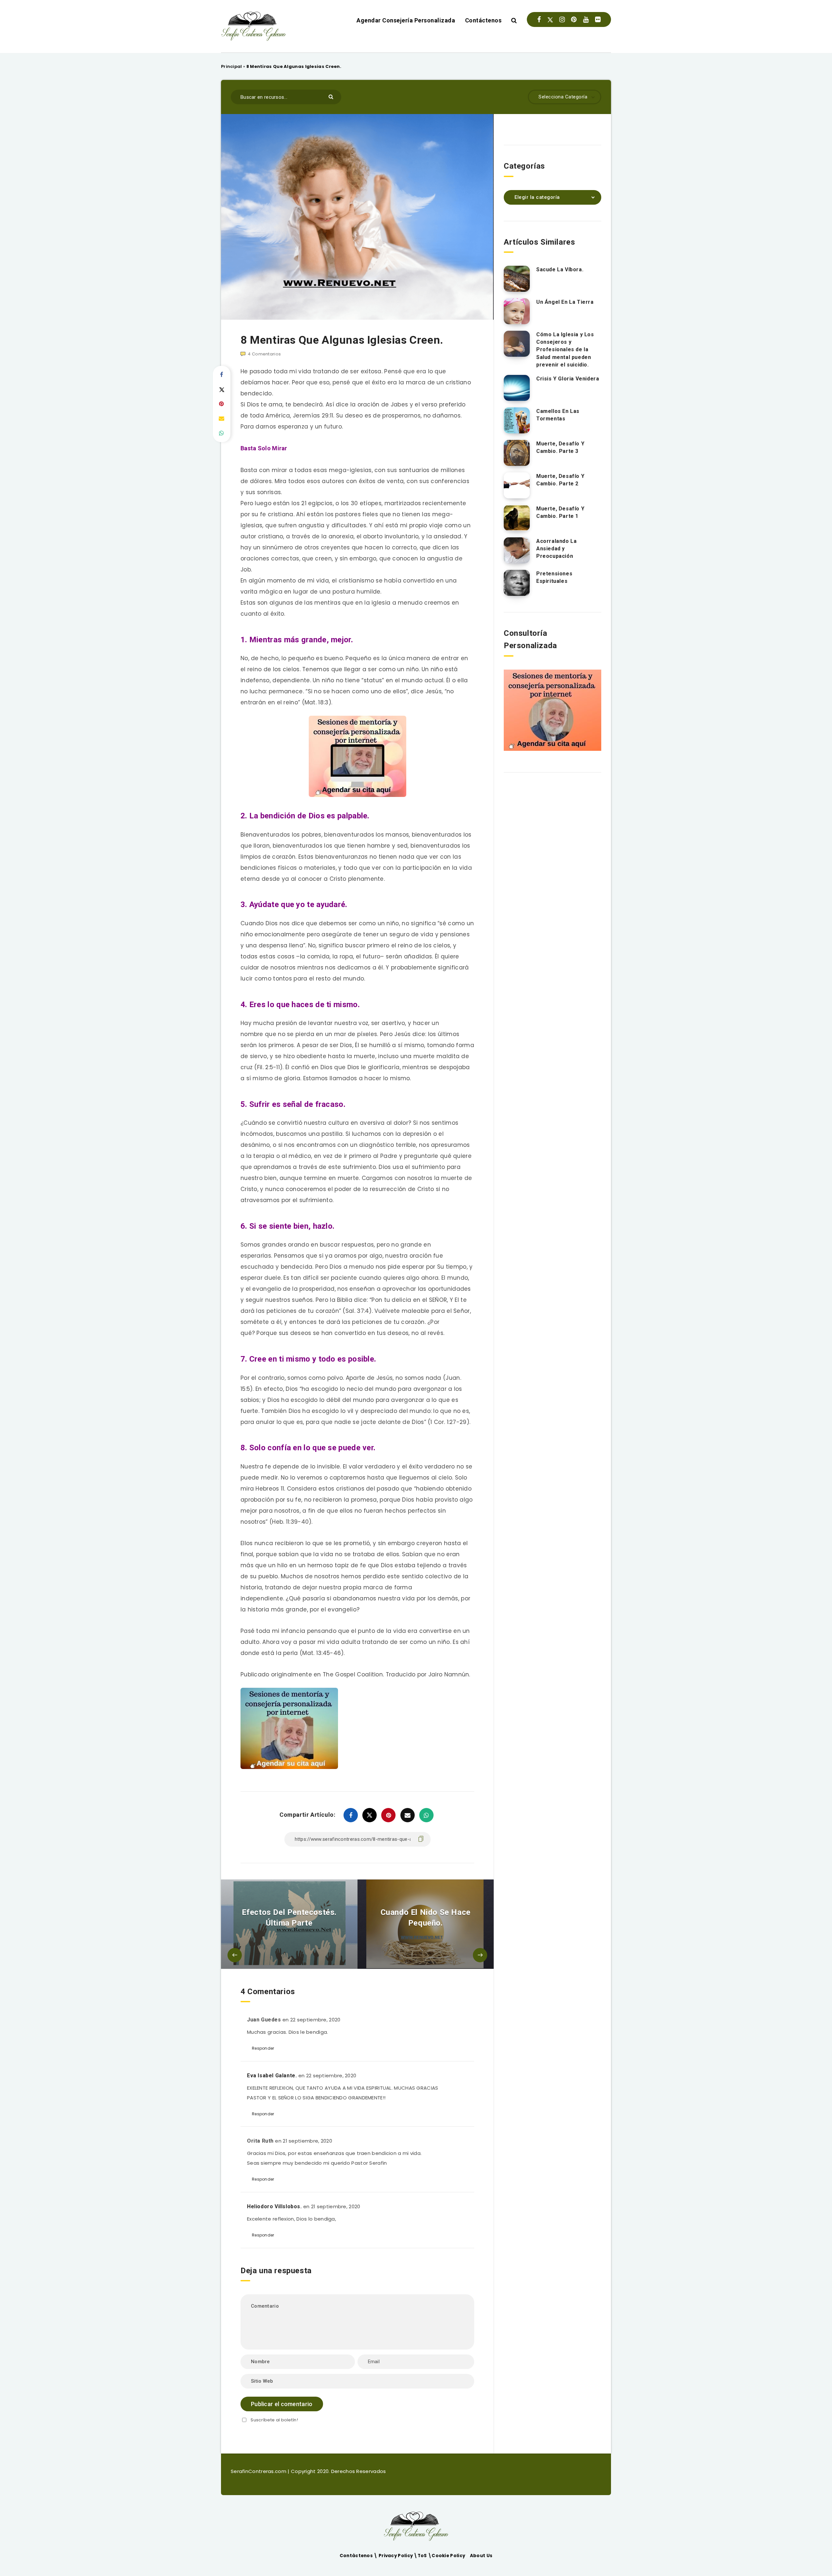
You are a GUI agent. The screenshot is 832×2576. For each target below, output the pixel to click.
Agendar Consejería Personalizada (406, 20)
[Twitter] (550, 19)
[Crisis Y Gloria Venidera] (517, 388)
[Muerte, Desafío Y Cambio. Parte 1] (517, 518)
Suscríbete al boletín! (274, 2420)
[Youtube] (586, 19)
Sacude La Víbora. (560, 269)
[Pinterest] (574, 19)
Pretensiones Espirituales (554, 577)
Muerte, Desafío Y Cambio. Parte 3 (560, 447)
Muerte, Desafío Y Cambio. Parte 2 (560, 480)
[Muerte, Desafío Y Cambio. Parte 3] (517, 453)
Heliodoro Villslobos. (274, 2206)
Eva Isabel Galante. (272, 2076)
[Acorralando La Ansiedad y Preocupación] (517, 550)
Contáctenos (483, 20)
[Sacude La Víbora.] (517, 279)
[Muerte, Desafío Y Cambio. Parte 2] (517, 485)
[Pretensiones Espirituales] (517, 583)
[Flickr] (598, 19)
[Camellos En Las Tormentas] (517, 420)
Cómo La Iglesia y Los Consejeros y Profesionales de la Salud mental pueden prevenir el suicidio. (565, 350)
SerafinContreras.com (259, 2471)
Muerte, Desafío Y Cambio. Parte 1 (560, 512)
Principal (232, 66)
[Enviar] (332, 96)
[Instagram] (562, 19)
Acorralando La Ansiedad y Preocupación (556, 549)
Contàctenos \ (359, 2556)
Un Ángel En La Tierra (565, 302)
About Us (481, 2556)
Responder (263, 2048)
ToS (423, 2556)
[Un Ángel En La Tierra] (517, 311)
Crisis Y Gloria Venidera (568, 379)
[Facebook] (539, 19)
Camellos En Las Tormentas (558, 415)
